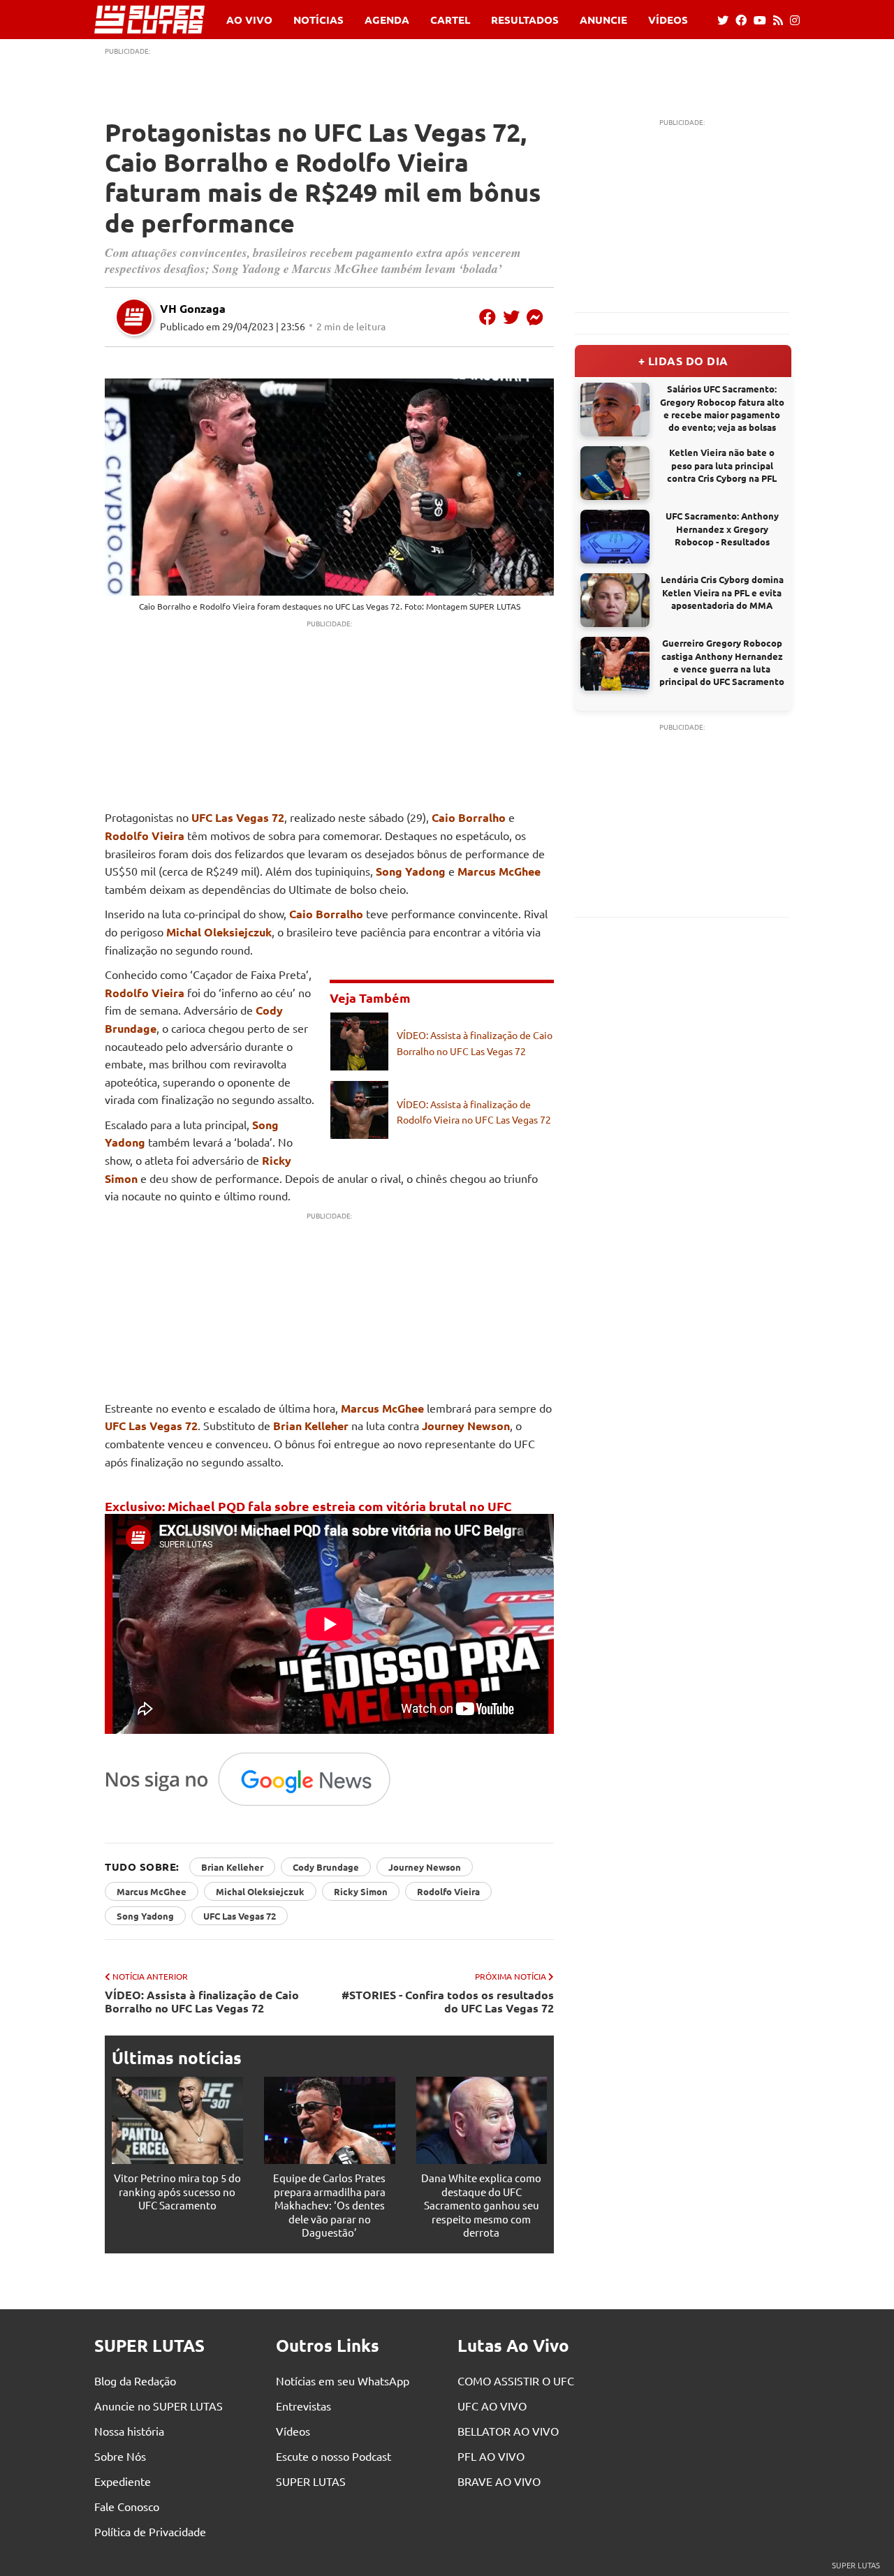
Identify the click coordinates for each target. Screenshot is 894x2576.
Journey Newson (466, 1426)
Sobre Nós (120, 2456)
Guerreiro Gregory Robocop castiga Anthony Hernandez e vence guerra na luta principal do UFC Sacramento (722, 662)
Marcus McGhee (499, 871)
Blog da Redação (135, 2380)
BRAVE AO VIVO (499, 2481)
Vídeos (668, 20)
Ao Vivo (249, 20)
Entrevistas (303, 2406)
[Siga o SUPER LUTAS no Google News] (255, 1805)
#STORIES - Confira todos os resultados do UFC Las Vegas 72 (448, 2001)
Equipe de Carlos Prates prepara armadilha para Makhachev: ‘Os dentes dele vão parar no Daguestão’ (329, 2205)
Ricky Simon (361, 1891)
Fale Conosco (127, 2506)
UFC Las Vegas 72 (368, 606)
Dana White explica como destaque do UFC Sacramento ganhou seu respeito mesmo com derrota (481, 2205)
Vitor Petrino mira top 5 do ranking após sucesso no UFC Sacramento (177, 2191)
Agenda (387, 20)
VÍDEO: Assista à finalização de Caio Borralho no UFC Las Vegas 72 (202, 2001)
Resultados (525, 20)
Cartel (450, 20)
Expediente (123, 2481)
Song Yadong (411, 871)
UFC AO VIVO (492, 2406)
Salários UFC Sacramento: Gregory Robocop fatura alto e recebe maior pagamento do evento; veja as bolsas (722, 408)
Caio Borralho (165, 606)
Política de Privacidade (150, 2531)
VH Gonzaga (193, 308)
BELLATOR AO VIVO (508, 2431)
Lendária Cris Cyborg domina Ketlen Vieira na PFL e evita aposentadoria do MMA (722, 592)
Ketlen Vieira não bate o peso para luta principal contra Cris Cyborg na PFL (722, 465)
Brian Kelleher (311, 1426)
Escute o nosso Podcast (334, 2456)
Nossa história (129, 2431)
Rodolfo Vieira (227, 606)
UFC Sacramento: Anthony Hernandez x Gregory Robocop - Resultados (722, 528)
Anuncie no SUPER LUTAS (159, 2406)
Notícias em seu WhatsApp (343, 2380)
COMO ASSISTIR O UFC (516, 2380)
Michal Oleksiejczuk (219, 932)
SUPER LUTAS (311, 2481)
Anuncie (603, 20)
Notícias (318, 20)
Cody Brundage (326, 1867)
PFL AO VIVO (491, 2456)
